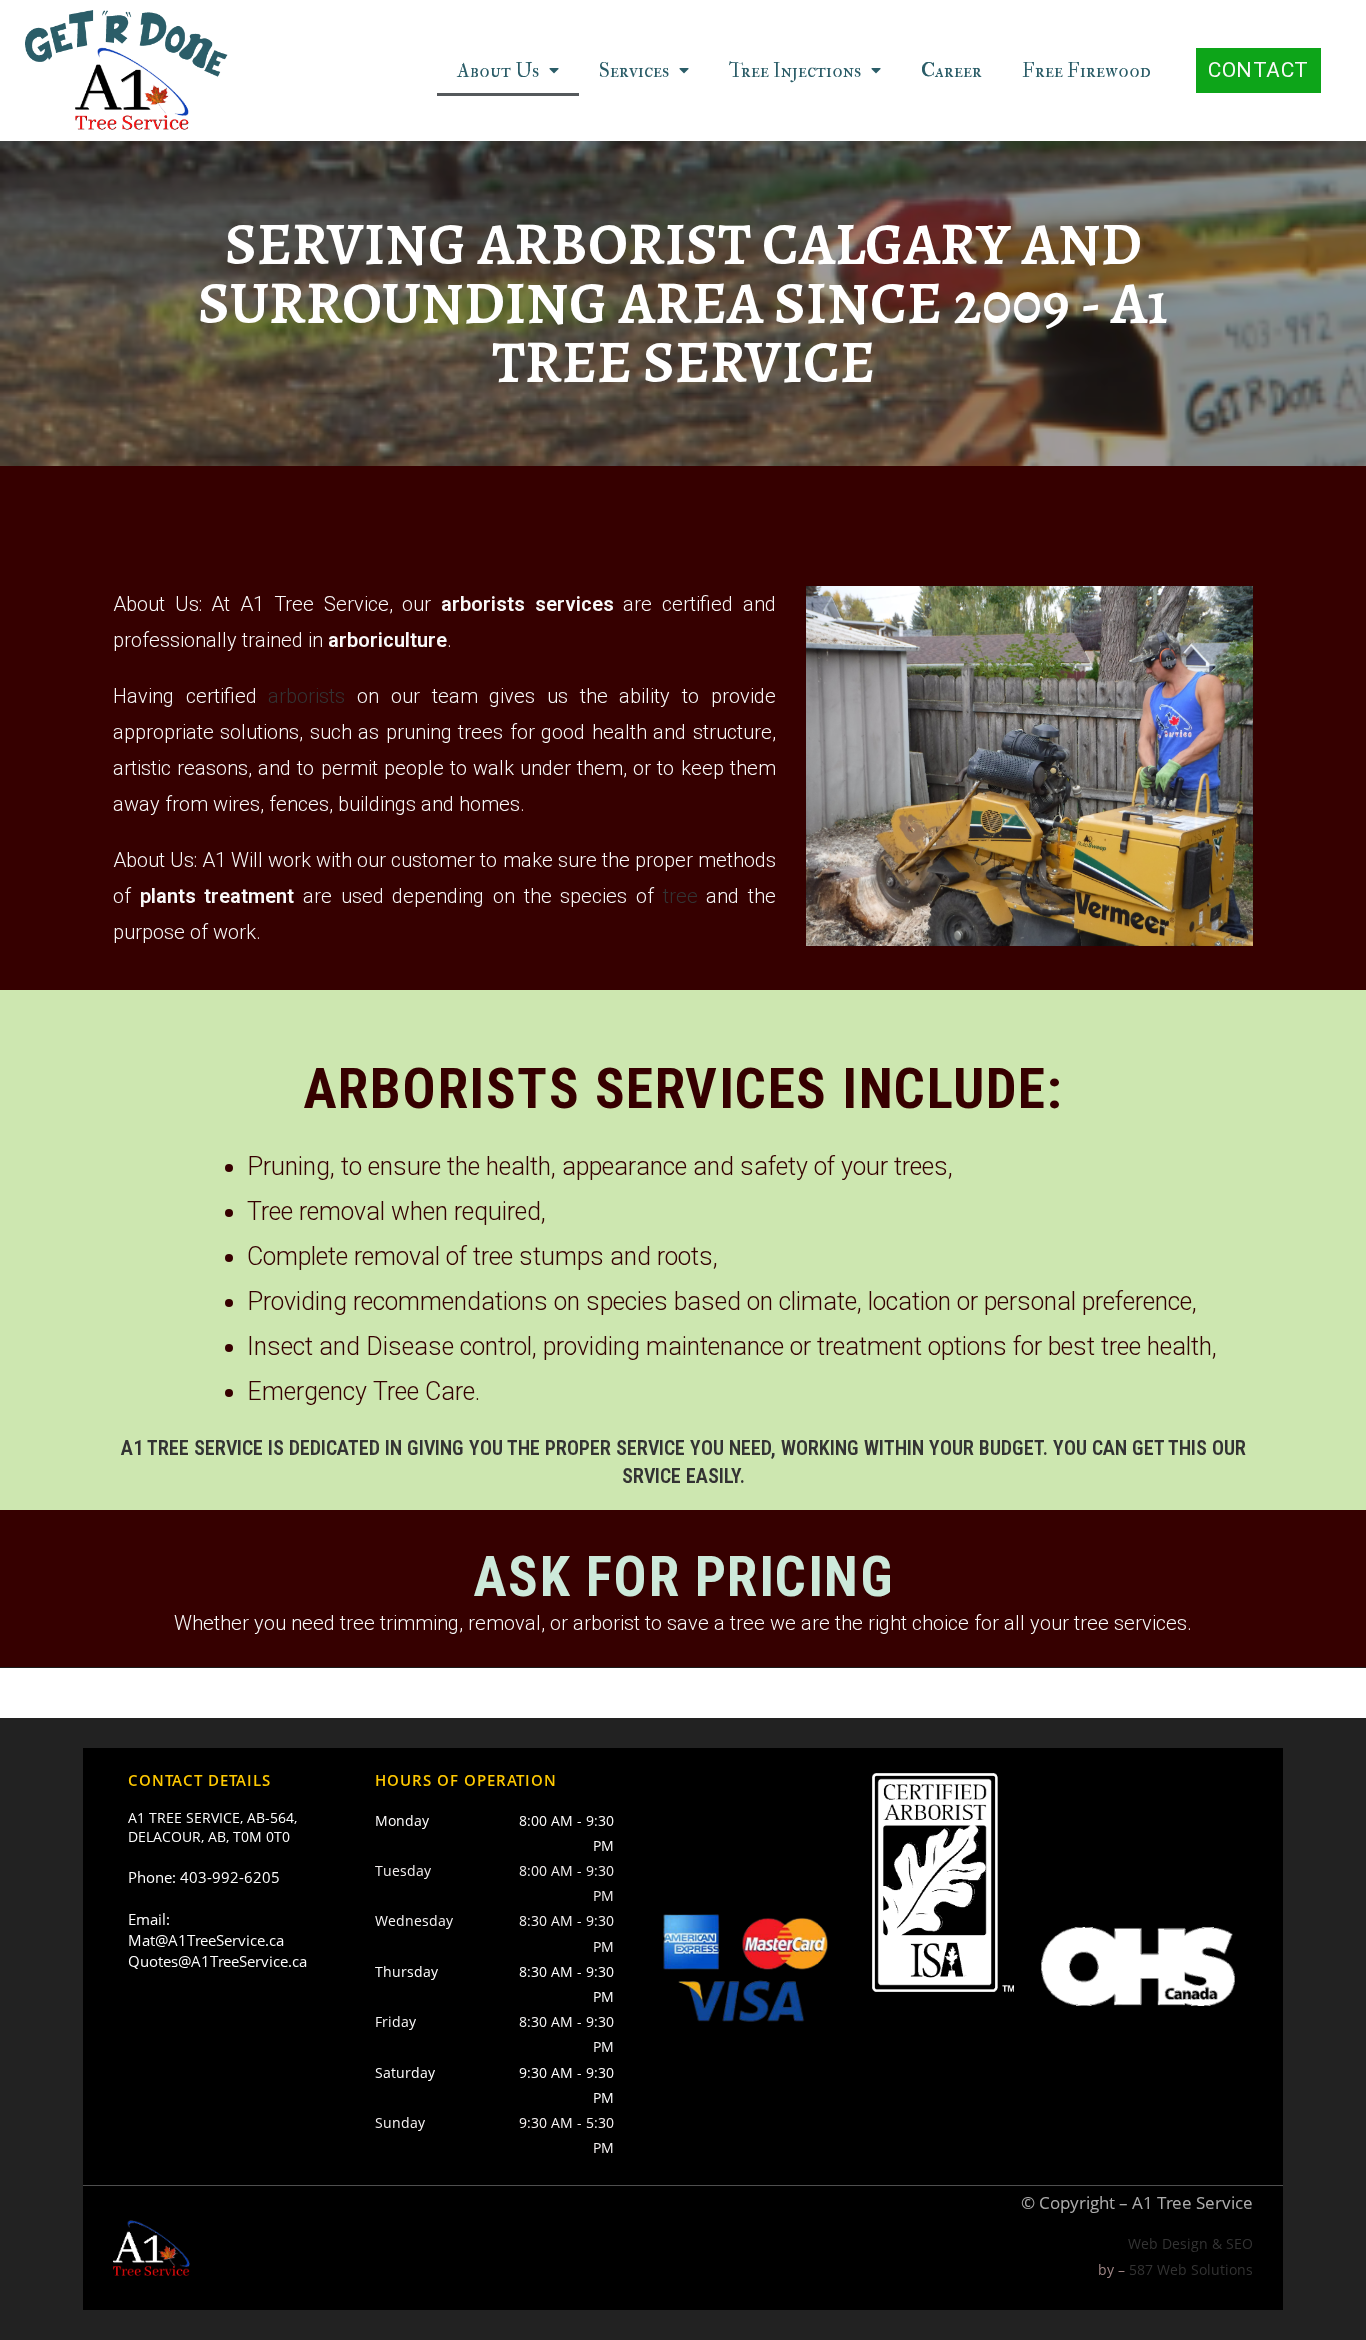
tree (680, 896)
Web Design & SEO (1190, 2243)
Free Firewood (1086, 70)
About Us (498, 70)
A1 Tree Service (1192, 2202)
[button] (1258, 70)
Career (951, 70)
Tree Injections (795, 70)
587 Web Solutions (1191, 2269)
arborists (306, 696)
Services (634, 70)
